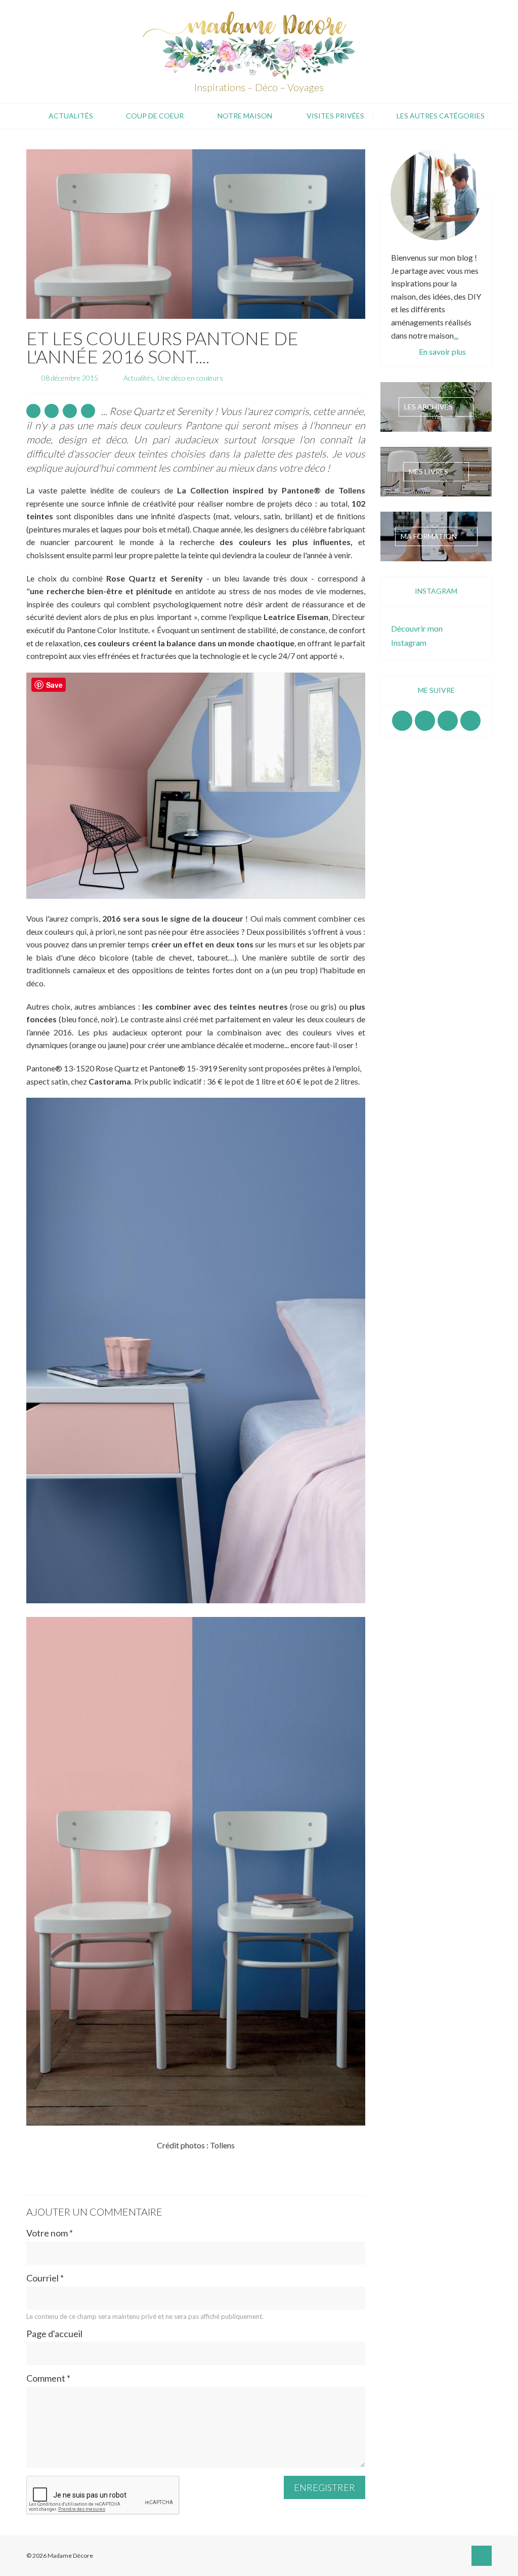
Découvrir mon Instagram (417, 635)
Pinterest (448, 721)
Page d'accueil (54, 2334)
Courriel (45, 2278)
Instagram (425, 721)
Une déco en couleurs (190, 378)
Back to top (482, 2556)
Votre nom (50, 2233)
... (456, 335)
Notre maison (245, 116)
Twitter (470, 721)
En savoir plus (442, 351)
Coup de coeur (155, 116)
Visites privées (335, 116)
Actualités (71, 116)
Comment (48, 2378)
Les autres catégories (441, 116)
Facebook (402, 721)
